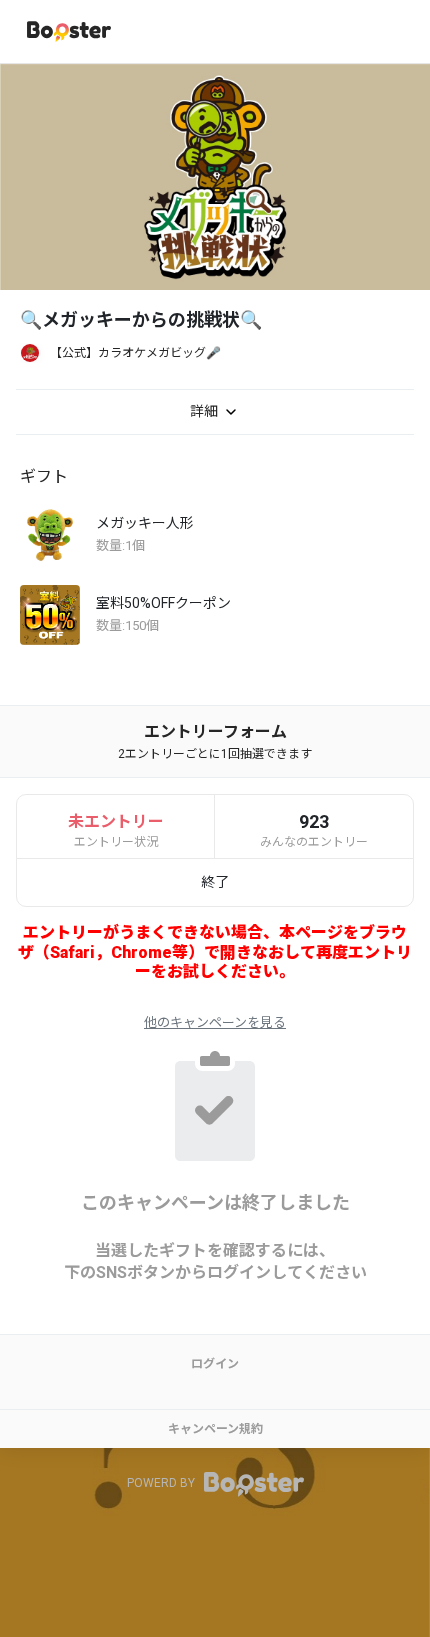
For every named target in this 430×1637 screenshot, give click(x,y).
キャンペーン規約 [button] (215, 1429)
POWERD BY (162, 1484)
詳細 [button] (205, 410)
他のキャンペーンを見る (215, 1022)
